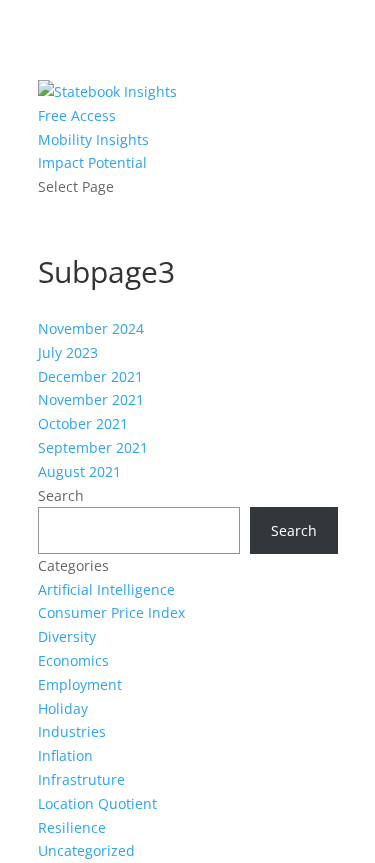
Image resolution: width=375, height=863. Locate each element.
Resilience (72, 827)
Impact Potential (92, 162)
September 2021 (93, 447)
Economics (73, 660)
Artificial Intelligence (106, 589)
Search (61, 495)
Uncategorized (86, 850)
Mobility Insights (93, 139)
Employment (80, 684)
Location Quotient (97, 803)
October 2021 (83, 423)
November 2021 (91, 399)
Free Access (77, 115)
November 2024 (91, 328)
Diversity (67, 636)
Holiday (63, 708)
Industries (72, 731)
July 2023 (68, 352)
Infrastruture (81, 779)
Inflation (65, 755)
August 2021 (79, 471)
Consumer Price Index (111, 612)
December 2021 (90, 376)
